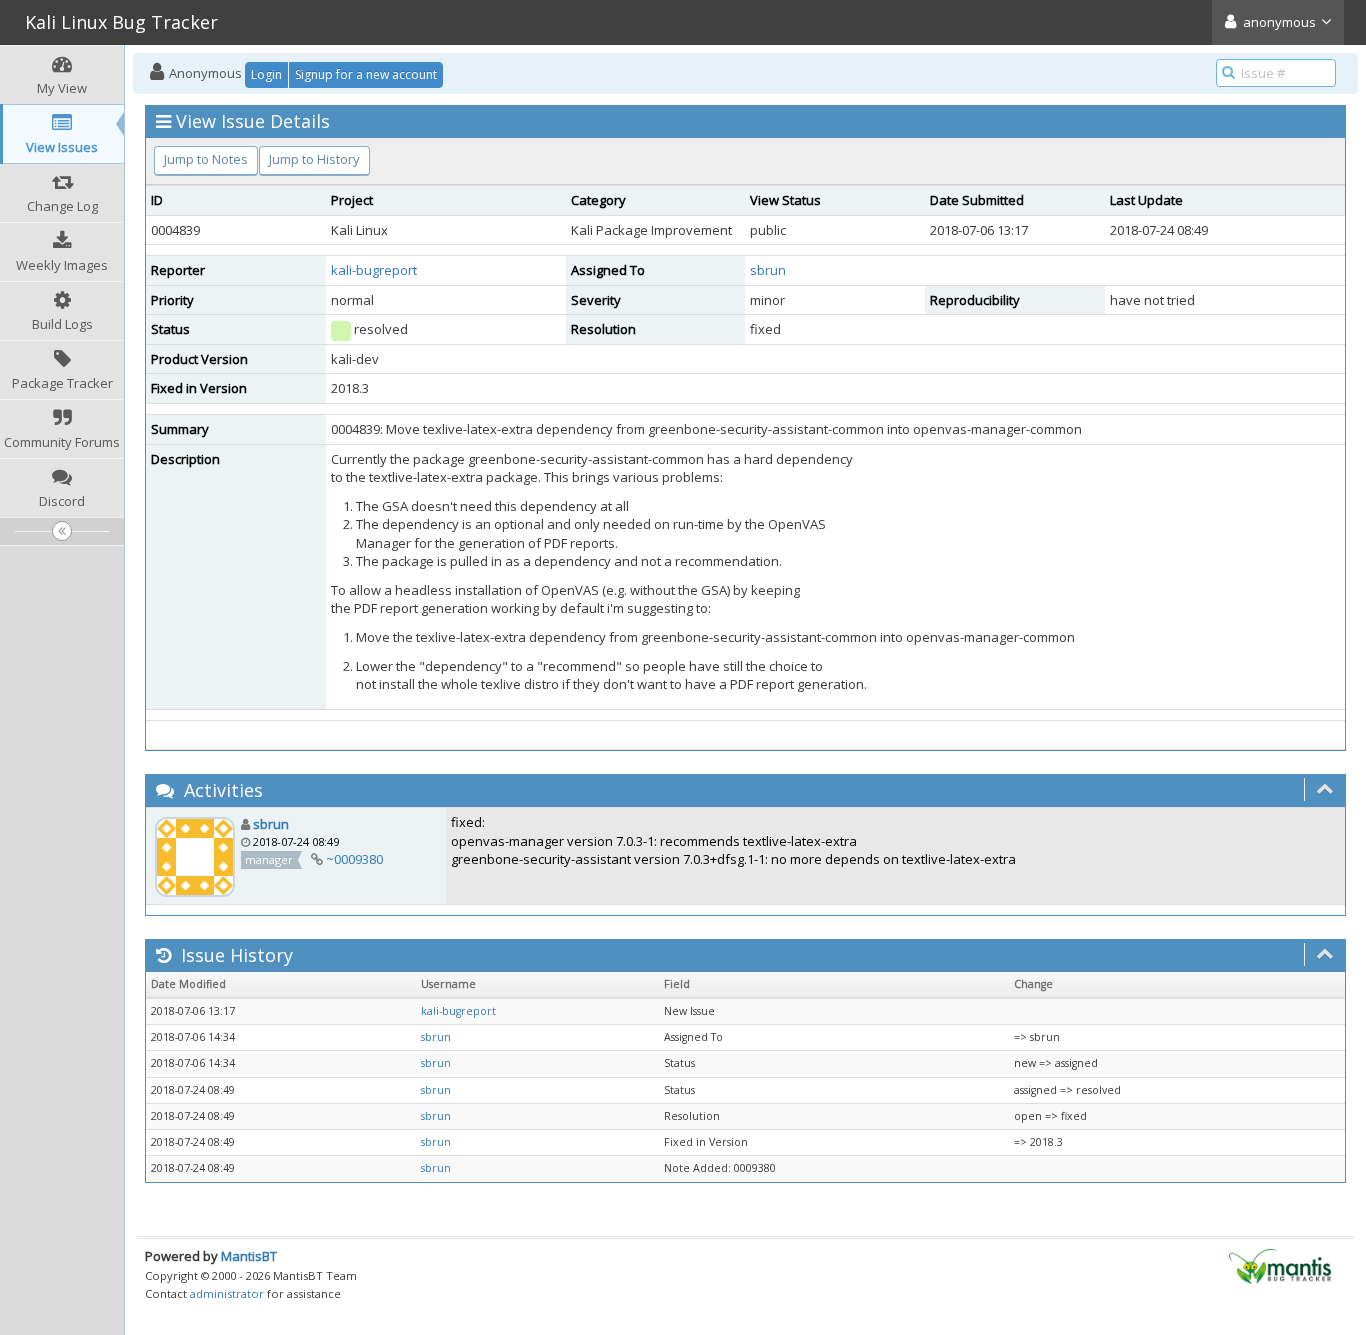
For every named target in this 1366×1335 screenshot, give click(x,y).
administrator (227, 1293)
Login (266, 74)
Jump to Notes (206, 159)
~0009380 (354, 859)
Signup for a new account (366, 74)
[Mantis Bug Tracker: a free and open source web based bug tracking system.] (1280, 1265)
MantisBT (249, 1256)
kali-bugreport (374, 270)
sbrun (768, 270)
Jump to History (314, 159)
